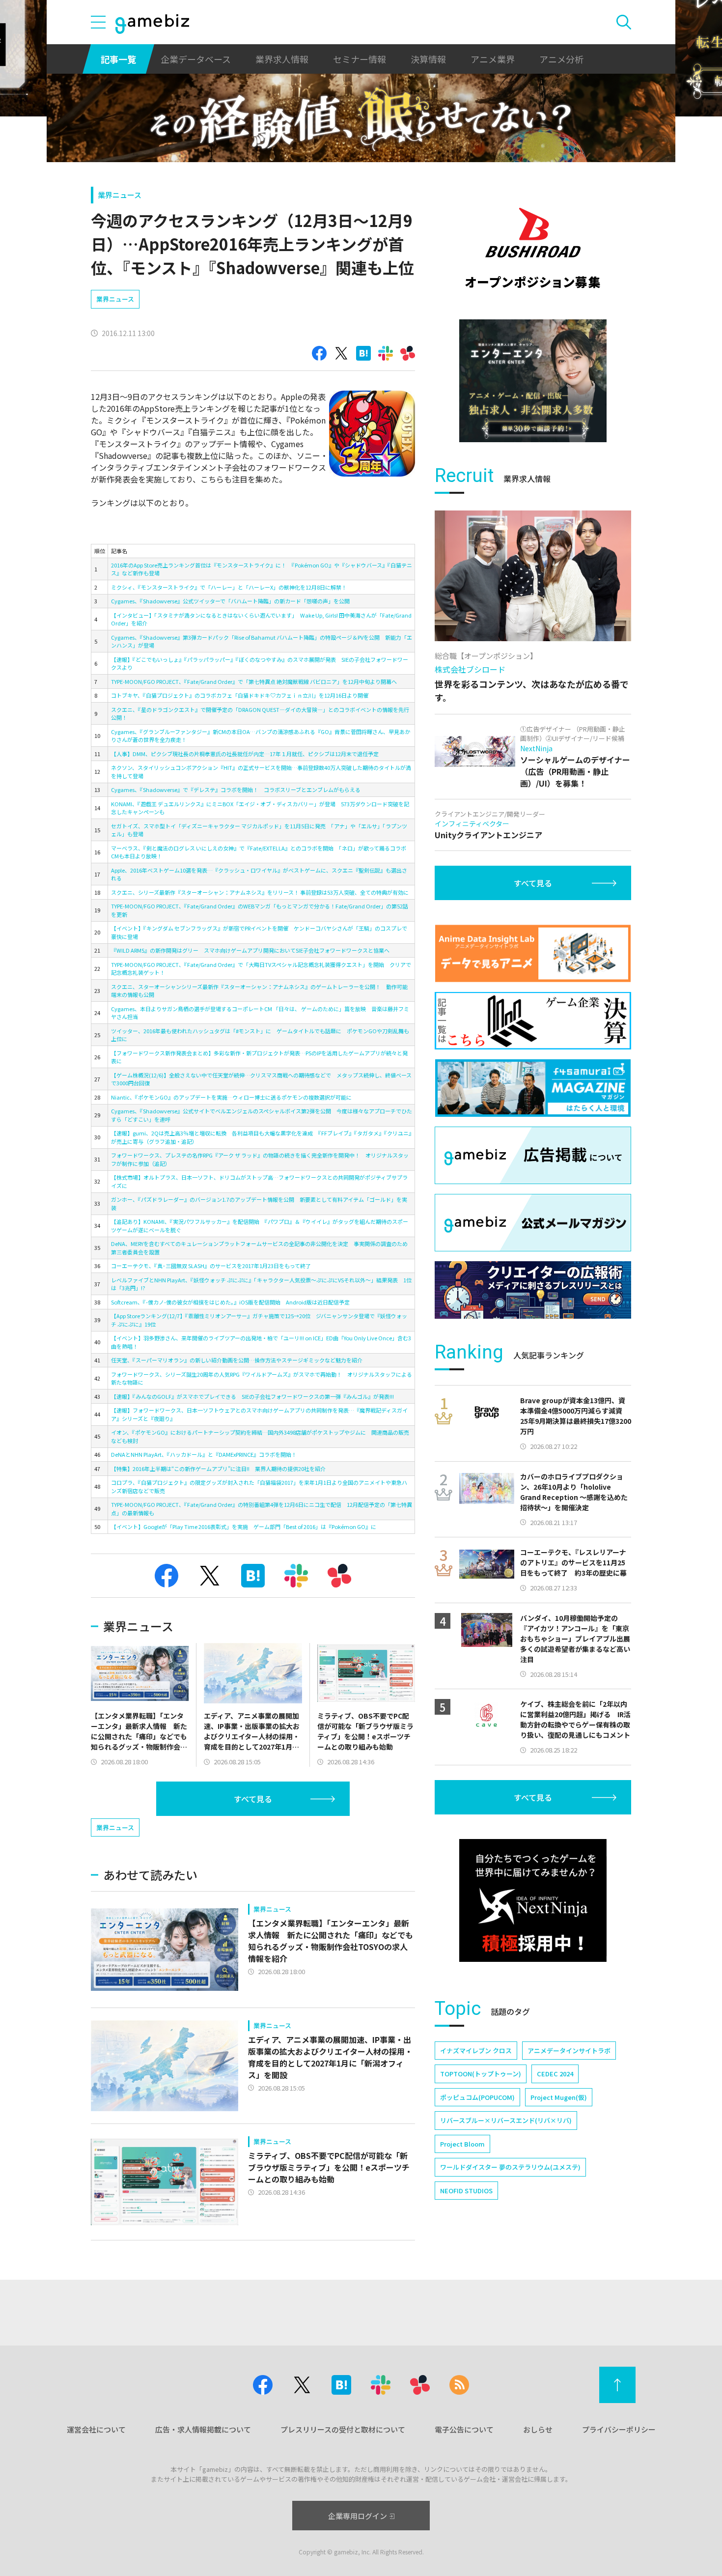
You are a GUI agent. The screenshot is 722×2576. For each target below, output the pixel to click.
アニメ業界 (493, 59)
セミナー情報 (360, 59)
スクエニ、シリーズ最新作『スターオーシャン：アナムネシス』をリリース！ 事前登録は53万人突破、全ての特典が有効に (260, 892)
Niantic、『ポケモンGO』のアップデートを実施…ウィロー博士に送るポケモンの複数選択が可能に (231, 1097)
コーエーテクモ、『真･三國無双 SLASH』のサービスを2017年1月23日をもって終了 (211, 1266)
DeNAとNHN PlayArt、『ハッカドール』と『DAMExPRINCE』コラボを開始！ (204, 1454)
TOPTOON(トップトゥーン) (481, 2074)
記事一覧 (118, 59)
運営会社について (96, 2429)
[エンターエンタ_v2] (533, 381)
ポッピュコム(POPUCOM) (477, 2097)
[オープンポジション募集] (533, 248)
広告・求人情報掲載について (203, 2429)
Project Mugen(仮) (559, 2097)
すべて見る (253, 1799)
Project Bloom (462, 2144)
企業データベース (196, 59)
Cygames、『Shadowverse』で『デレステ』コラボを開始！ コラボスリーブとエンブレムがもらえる (236, 790)
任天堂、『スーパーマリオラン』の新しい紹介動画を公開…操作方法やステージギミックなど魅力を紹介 (237, 1360)
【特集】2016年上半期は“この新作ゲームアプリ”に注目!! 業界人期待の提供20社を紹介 (218, 1469)
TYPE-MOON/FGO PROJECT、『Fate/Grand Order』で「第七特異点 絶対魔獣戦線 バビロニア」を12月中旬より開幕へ (254, 681)
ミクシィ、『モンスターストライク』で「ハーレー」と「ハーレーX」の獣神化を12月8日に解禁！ (229, 587)
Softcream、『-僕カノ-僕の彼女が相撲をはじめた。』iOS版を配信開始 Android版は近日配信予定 (230, 1302)
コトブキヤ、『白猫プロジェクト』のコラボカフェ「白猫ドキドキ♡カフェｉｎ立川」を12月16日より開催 (240, 695)
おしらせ (538, 2429)
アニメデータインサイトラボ (569, 2051)
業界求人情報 (282, 59)
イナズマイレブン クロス (476, 2051)
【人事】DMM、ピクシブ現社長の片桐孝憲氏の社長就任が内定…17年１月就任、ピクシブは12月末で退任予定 (245, 754)
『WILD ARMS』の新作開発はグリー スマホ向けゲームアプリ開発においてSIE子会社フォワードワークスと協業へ (250, 950)
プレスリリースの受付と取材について (343, 2429)
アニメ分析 (561, 59)
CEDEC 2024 (555, 2074)
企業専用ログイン (358, 2516)
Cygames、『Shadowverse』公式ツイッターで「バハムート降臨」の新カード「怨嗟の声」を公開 (230, 601)
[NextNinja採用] (533, 1900)
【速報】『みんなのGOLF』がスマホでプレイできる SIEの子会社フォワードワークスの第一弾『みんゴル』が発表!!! (252, 1396)
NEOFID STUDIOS (466, 2191)
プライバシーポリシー (619, 2429)
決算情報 (428, 59)
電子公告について (464, 2429)
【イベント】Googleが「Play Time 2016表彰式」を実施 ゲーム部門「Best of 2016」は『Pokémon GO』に (244, 1527)
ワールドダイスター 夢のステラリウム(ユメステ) (510, 2167)
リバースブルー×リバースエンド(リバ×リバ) (506, 2120)
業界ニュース (120, 195)
